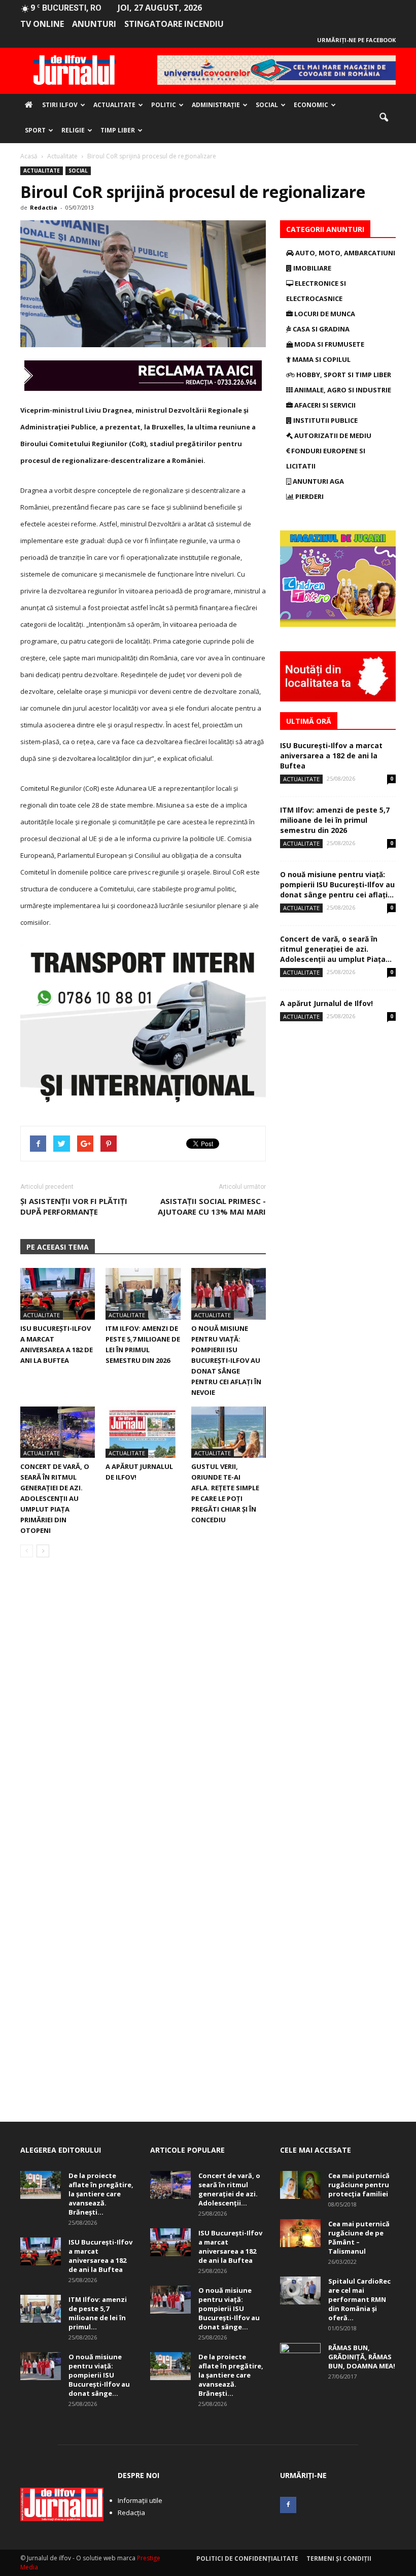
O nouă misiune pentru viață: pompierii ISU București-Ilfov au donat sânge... (99, 2375)
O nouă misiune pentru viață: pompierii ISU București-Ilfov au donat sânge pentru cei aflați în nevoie (226, 1360)
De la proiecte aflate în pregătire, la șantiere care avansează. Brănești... (101, 2194)
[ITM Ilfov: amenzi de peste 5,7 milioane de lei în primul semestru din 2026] (143, 1294)
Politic (164, 105)
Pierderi (309, 496)
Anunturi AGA (318, 481)
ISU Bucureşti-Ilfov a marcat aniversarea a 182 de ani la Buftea (331, 756)
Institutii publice (325, 420)
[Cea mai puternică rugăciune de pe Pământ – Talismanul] (300, 2233)
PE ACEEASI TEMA (58, 1247)
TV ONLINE (42, 24)
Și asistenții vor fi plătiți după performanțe (74, 1206)
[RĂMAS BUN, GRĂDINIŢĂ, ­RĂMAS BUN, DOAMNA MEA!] (300, 2357)
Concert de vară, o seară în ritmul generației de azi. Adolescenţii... (229, 2189)
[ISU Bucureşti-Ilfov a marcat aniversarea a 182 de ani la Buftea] (58, 1294)
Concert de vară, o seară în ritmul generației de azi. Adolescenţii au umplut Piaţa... (336, 949)
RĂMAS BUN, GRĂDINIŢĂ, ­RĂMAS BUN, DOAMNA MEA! (362, 2357)
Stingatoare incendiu (174, 24)
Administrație (216, 105)
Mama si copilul (321, 359)
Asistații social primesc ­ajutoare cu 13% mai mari (212, 1206)
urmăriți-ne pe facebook (356, 40)
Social (267, 105)
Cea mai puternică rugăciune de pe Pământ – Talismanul (359, 2237)
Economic (311, 105)
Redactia (44, 207)
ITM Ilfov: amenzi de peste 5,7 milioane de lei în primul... (98, 2313)
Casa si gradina (320, 329)
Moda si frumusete (328, 344)
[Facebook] (288, 2505)
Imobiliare (311, 268)
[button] (384, 118)
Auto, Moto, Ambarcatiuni (344, 253)
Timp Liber (118, 130)
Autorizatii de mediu (332, 436)
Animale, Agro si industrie (342, 390)
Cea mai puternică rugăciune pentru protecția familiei (359, 2185)
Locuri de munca (324, 314)
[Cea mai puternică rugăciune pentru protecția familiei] (300, 2185)
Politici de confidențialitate (247, 2558)
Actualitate (114, 105)
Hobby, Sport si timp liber (343, 375)
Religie (73, 130)
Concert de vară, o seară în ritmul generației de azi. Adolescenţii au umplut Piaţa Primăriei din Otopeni (55, 1498)
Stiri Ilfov (60, 105)
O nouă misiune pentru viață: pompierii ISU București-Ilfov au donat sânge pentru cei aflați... (337, 884)
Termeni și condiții (339, 2558)
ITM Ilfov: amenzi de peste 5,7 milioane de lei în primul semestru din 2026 (335, 820)
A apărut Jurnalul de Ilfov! (326, 1003)
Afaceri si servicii (324, 405)
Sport (35, 130)
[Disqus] (143, 1709)
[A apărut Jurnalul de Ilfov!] (143, 1432)
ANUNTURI (94, 24)
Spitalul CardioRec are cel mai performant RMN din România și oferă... (359, 2299)
